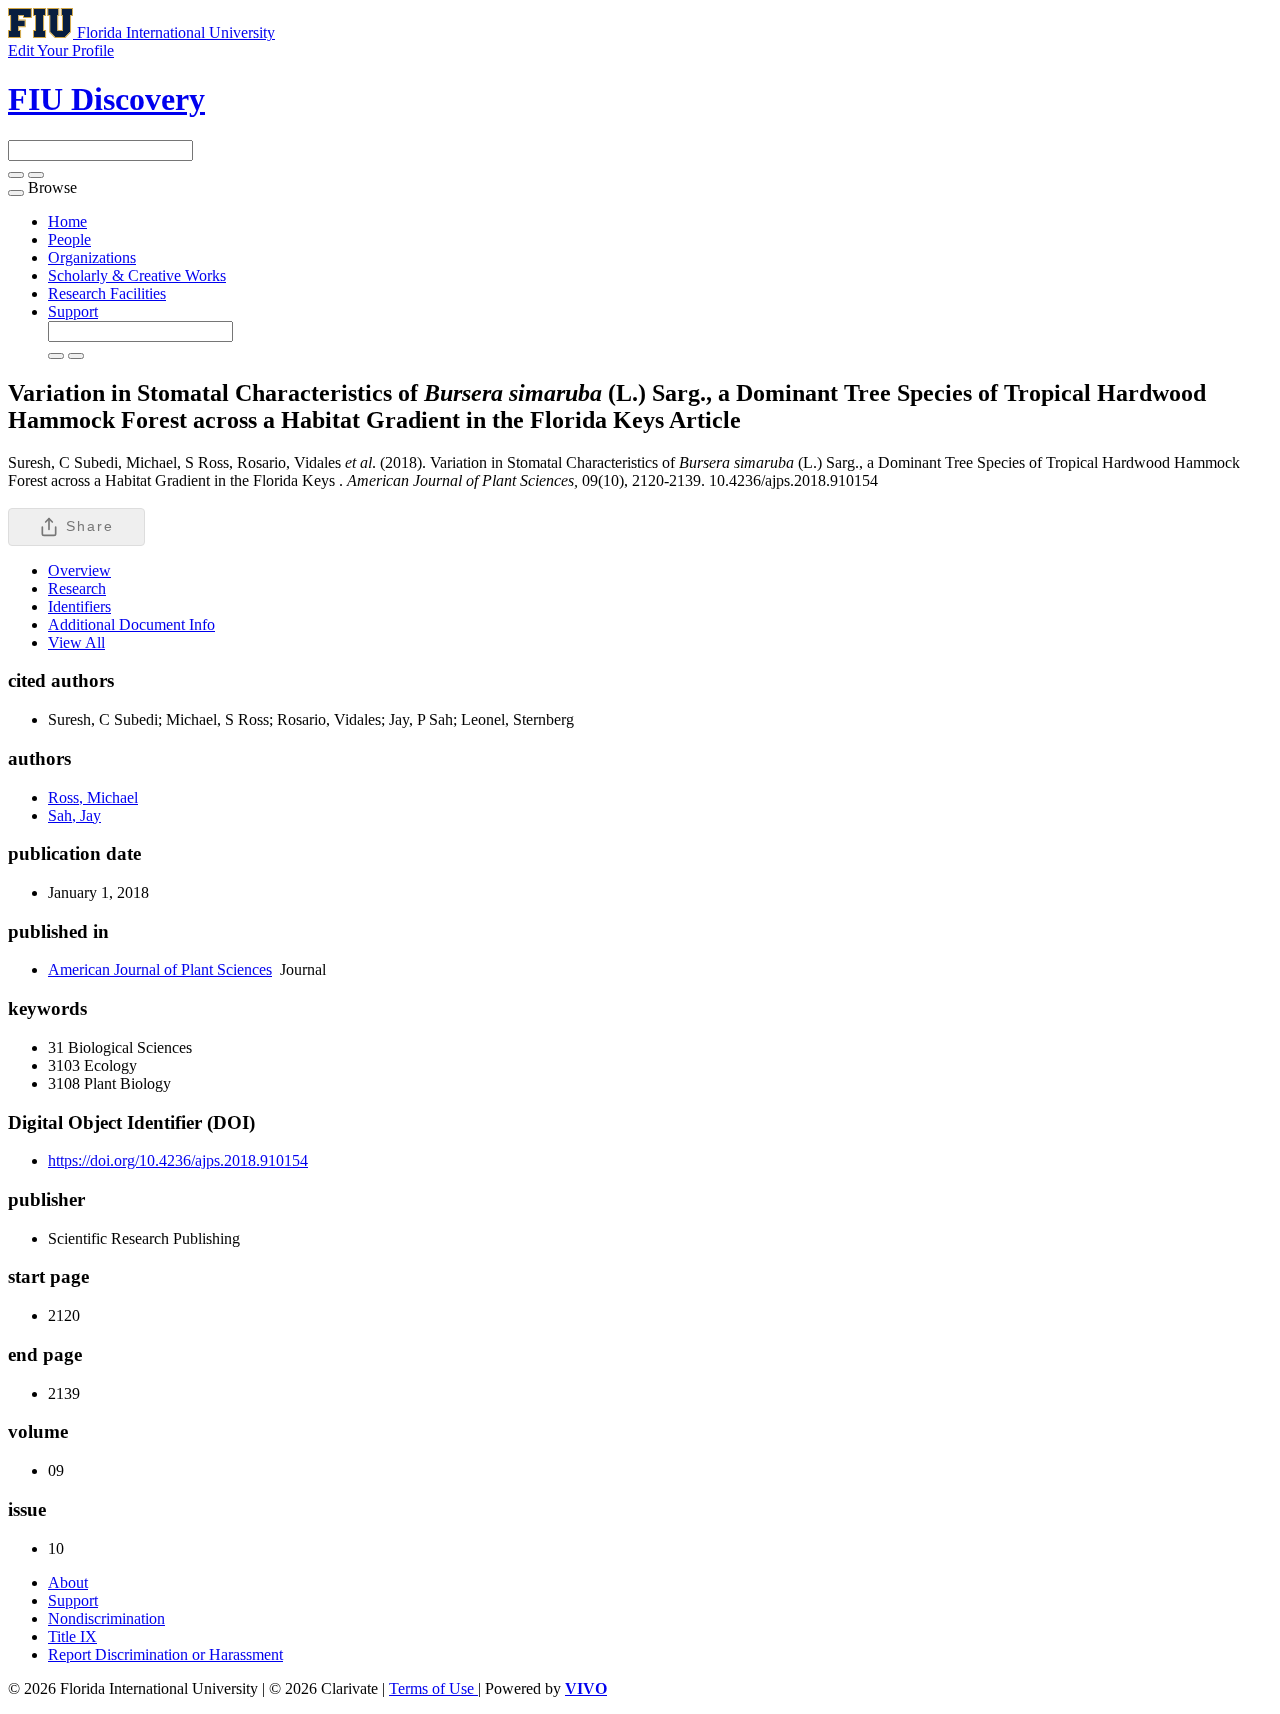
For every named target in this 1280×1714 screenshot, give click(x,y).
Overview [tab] (79, 570)
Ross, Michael (93, 797)
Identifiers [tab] (79, 606)
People (69, 239)
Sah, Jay (74, 815)
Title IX (72, 1636)
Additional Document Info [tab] (131, 624)
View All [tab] (76, 642)
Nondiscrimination (106, 1618)
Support (73, 311)
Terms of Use (433, 1688)
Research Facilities (107, 293)
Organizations (92, 257)
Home (67, 221)
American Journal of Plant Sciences (160, 969)
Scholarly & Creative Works (137, 275)
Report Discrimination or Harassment (165, 1654)
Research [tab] (77, 588)
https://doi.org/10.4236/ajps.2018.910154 (178, 1160)
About (68, 1582)
